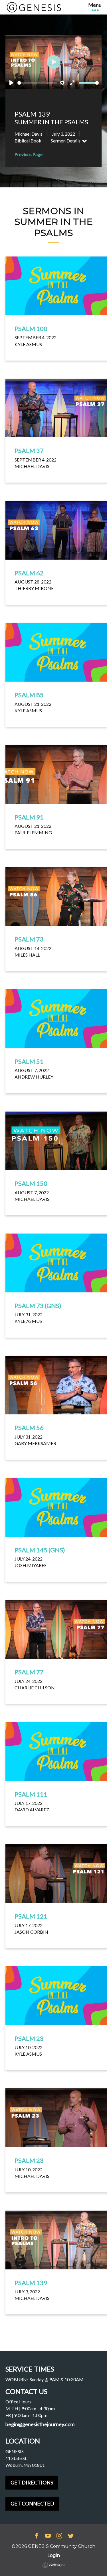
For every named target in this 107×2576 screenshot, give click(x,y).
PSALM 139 (31, 2283)
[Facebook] (37, 2536)
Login (54, 2555)
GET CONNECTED (32, 2503)
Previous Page (29, 154)
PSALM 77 (29, 1672)
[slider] (37, 83)
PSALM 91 (29, 817)
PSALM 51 (29, 1061)
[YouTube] (48, 2536)
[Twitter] (71, 2536)
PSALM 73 (29, 939)
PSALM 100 (31, 329)
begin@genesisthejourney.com (40, 2424)
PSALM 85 (29, 695)
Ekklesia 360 (54, 2565)
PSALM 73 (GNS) (38, 1306)
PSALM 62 (29, 573)
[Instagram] (59, 2536)
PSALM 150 (31, 1183)
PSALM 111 (31, 1794)
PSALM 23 (29, 2038)
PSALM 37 (29, 451)
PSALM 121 (31, 1916)
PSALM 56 (29, 1428)
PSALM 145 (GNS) (40, 1550)
